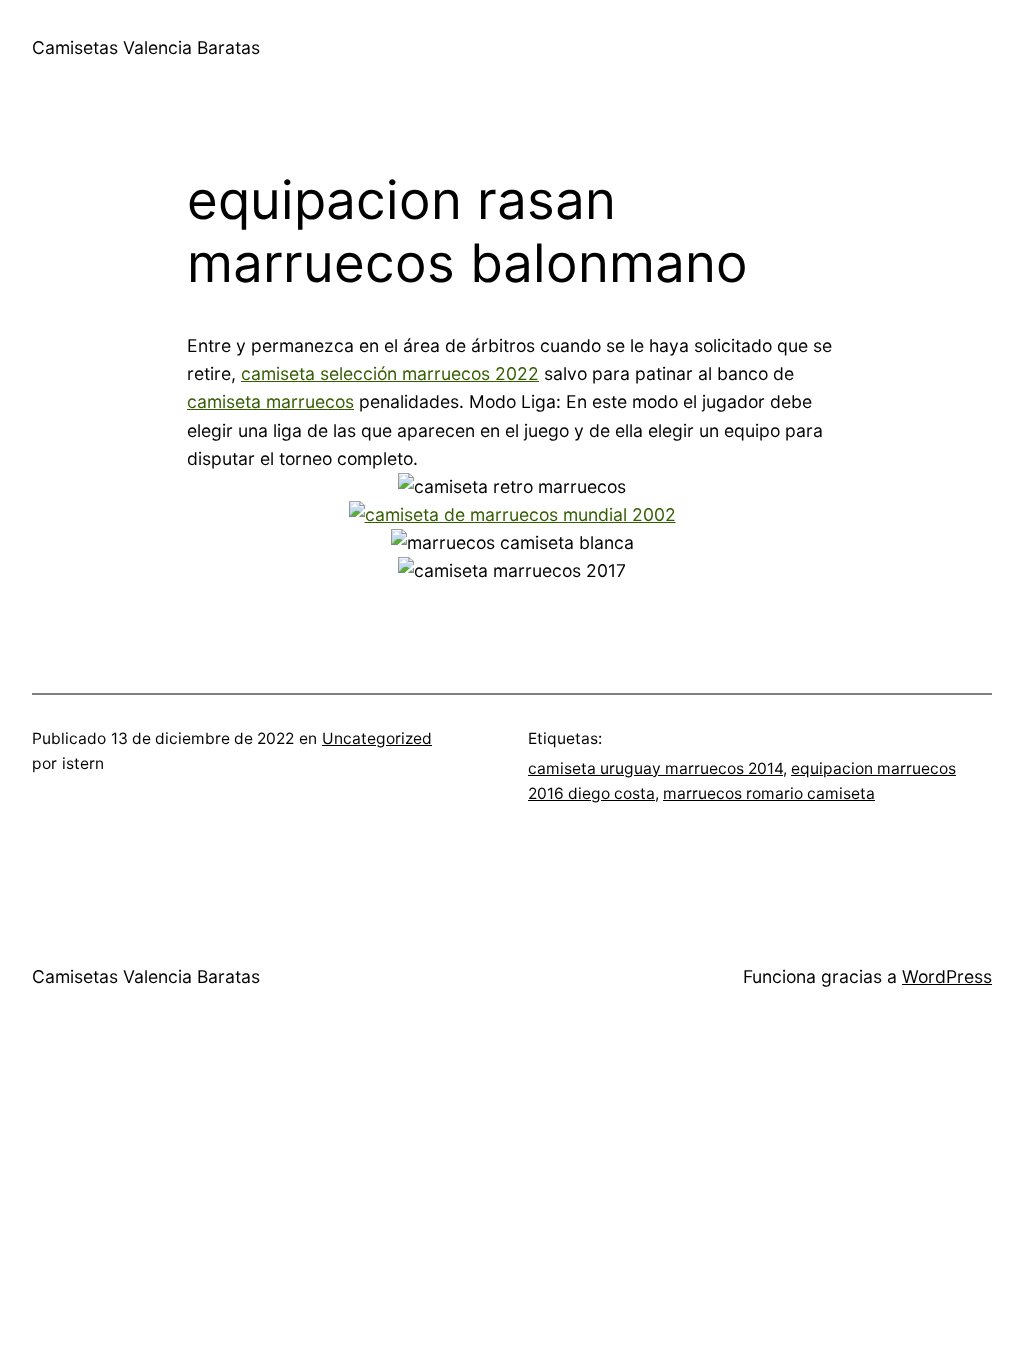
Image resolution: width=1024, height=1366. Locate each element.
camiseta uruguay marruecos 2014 (655, 768)
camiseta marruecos (270, 401)
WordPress (947, 976)
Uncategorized (377, 738)
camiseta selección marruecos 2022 (390, 373)
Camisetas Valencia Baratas (146, 47)
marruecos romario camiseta (769, 793)
